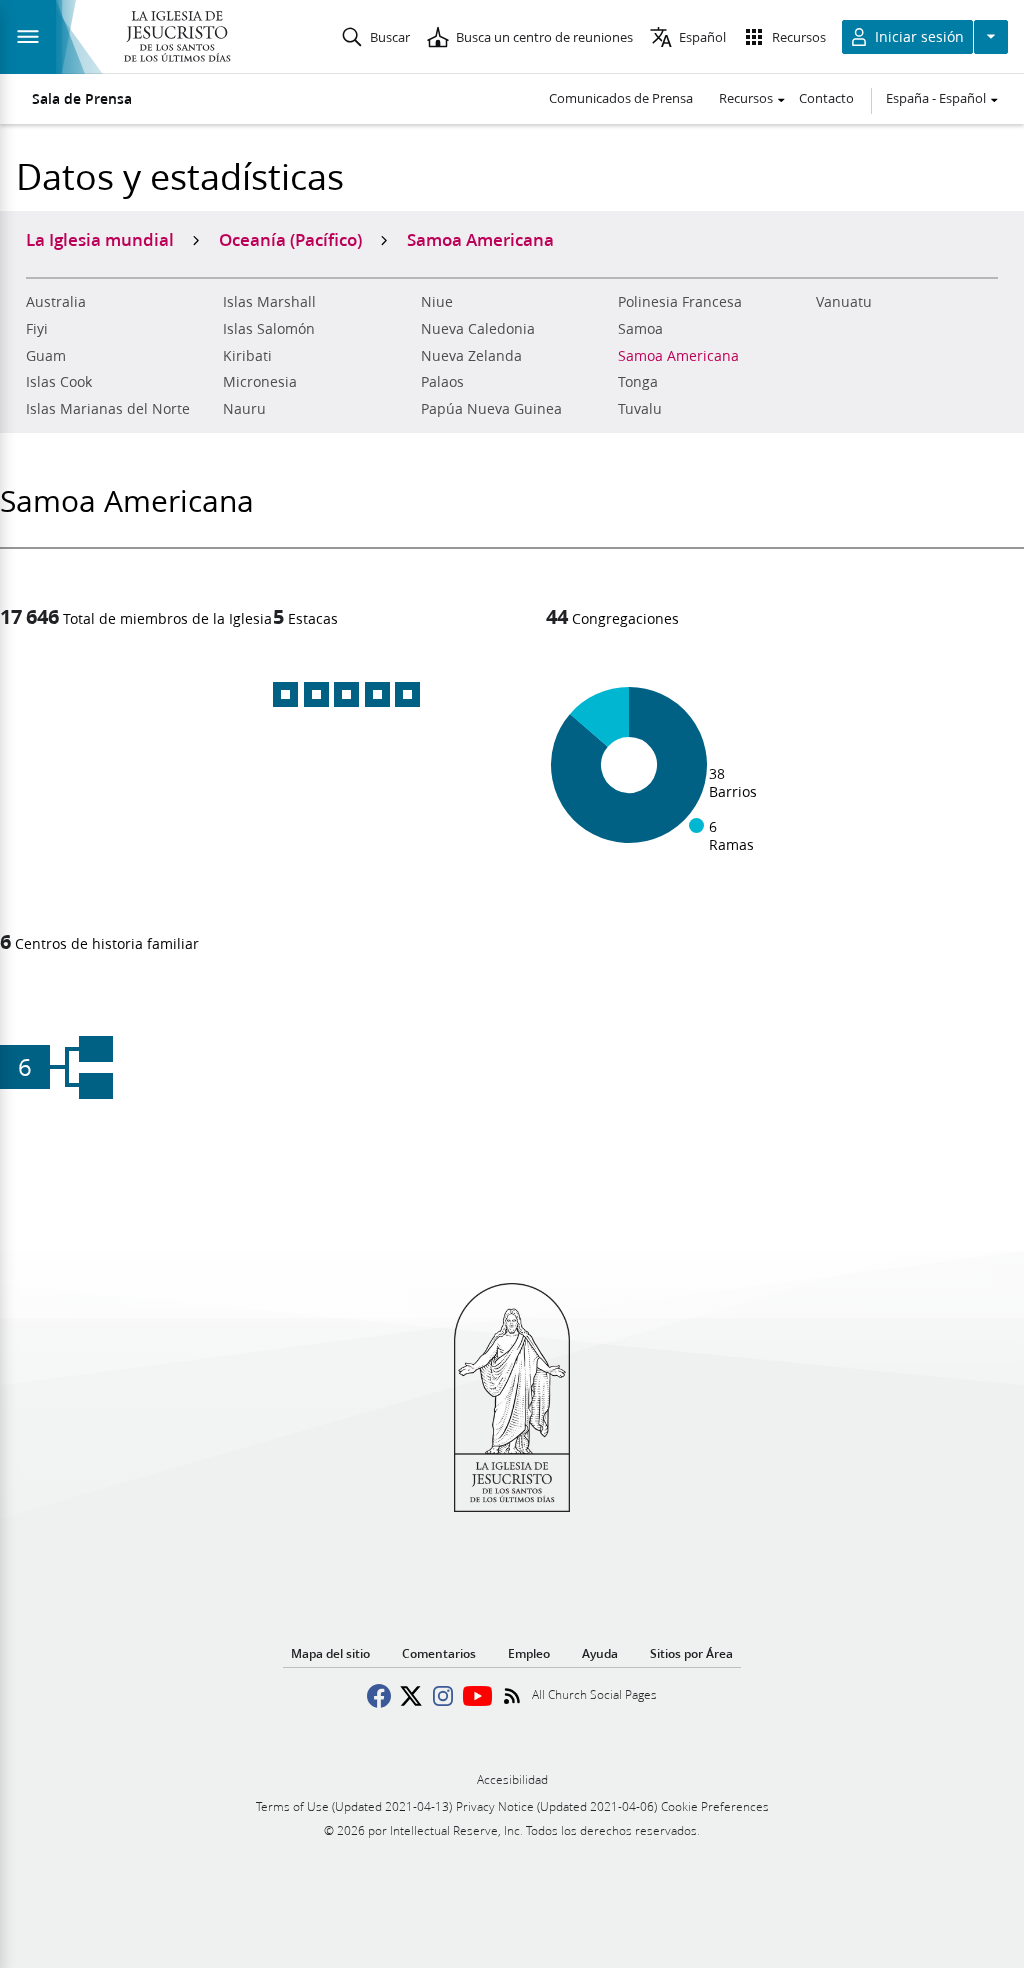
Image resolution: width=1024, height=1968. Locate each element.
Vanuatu (844, 302)
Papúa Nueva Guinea (491, 409)
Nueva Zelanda (471, 356)
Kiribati (247, 356)
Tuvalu (640, 409)
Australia (56, 302)
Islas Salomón (269, 329)
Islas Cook (59, 382)
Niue (437, 302)
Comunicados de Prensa (621, 98)
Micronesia (260, 382)
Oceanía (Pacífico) (290, 239)
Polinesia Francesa (680, 302)
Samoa (640, 329)
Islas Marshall (269, 302)
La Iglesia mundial (100, 239)
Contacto (826, 98)
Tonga (638, 382)
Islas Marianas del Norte (108, 409)
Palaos (442, 382)
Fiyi (37, 329)
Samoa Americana (678, 356)
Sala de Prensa (82, 99)
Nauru (244, 409)
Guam (46, 356)
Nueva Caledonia (478, 329)
